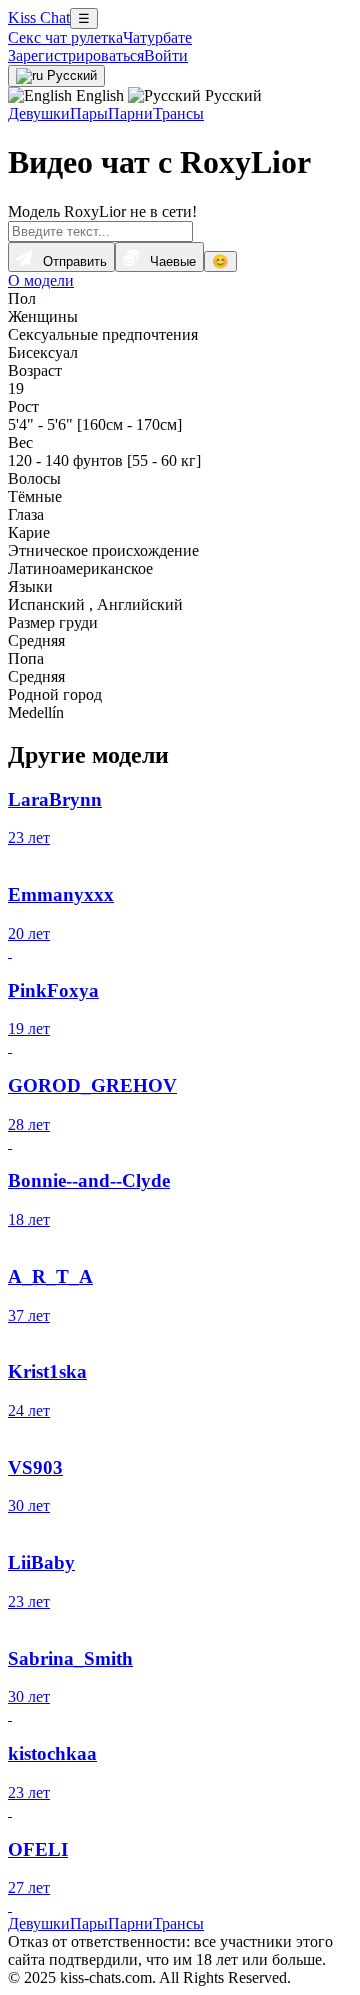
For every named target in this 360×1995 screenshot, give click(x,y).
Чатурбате (157, 37)
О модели (41, 280)
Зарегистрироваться (76, 55)
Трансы (178, 113)
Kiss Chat (39, 17)
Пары (89, 113)
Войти (166, 55)
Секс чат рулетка (65, 37)
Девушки (39, 113)
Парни (130, 113)
